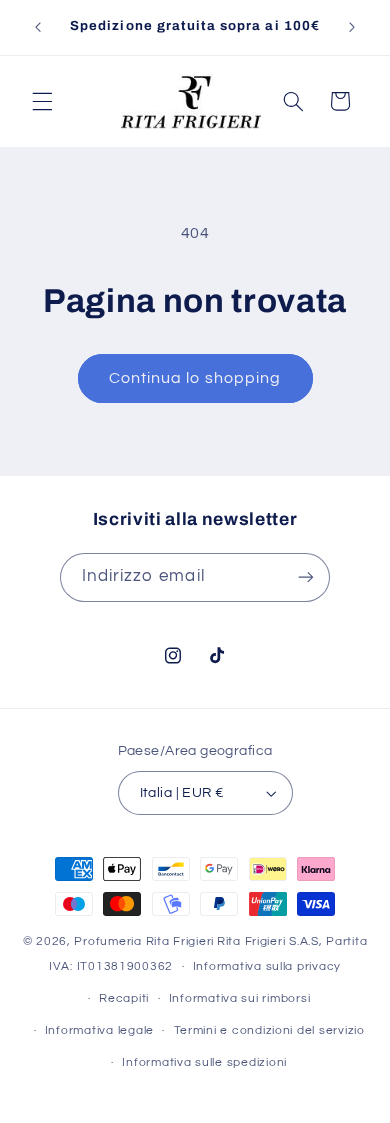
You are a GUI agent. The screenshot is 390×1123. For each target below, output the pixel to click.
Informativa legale (99, 1030)
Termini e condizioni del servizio (269, 1030)
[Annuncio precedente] (38, 27)
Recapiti (124, 998)
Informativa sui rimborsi (240, 998)
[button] (42, 101)
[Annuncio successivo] (352, 27)
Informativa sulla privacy (267, 966)
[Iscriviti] (306, 577)
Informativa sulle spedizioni (204, 1062)
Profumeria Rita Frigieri (144, 941)
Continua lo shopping (195, 378)
